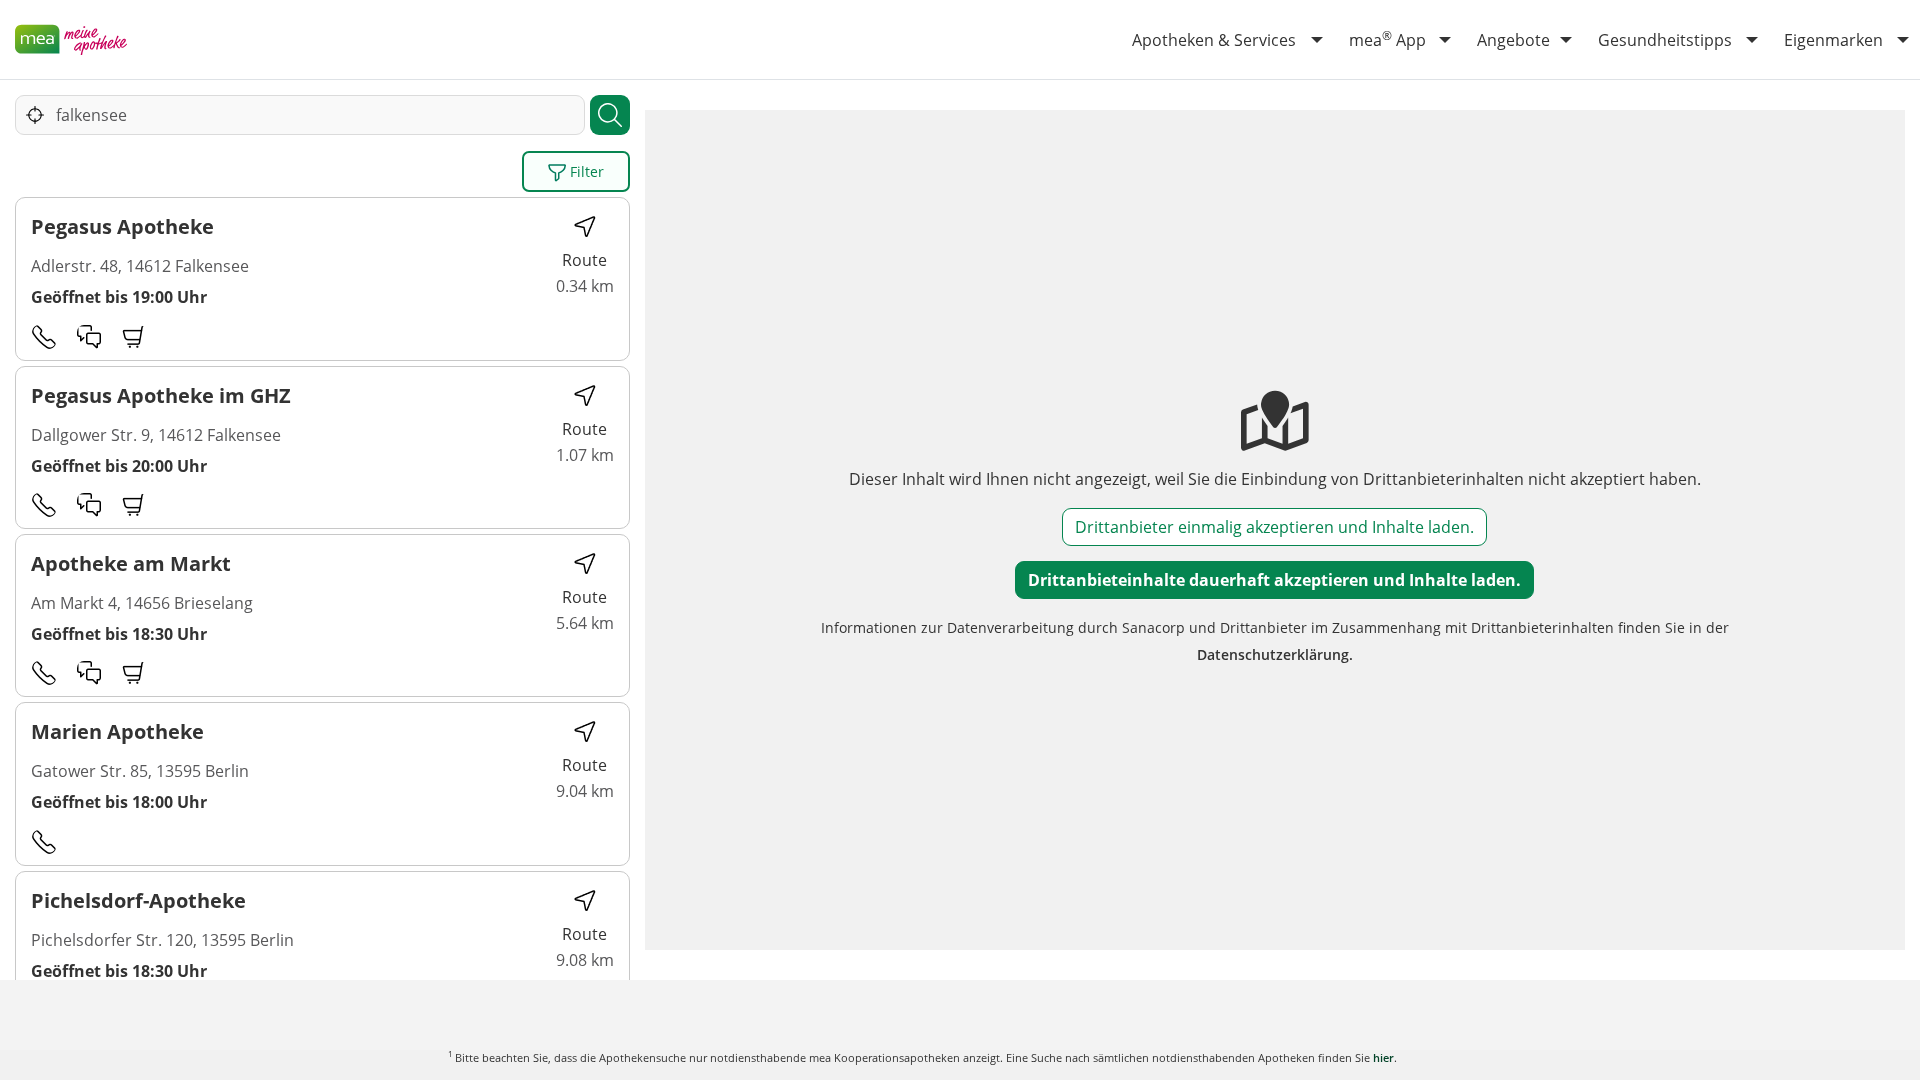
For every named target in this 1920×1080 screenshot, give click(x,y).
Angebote (1513, 40)
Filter (585, 171)
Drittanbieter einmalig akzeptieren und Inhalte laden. (1274, 527)
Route (584, 260)
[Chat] (89, 336)
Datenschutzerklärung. (1275, 654)
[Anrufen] (44, 336)
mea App (1387, 39)
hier (1383, 1057)
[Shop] (134, 336)
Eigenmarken (1833, 40)
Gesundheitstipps (1665, 40)
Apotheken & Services (1214, 40)
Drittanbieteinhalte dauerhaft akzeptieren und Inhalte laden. (1274, 580)
